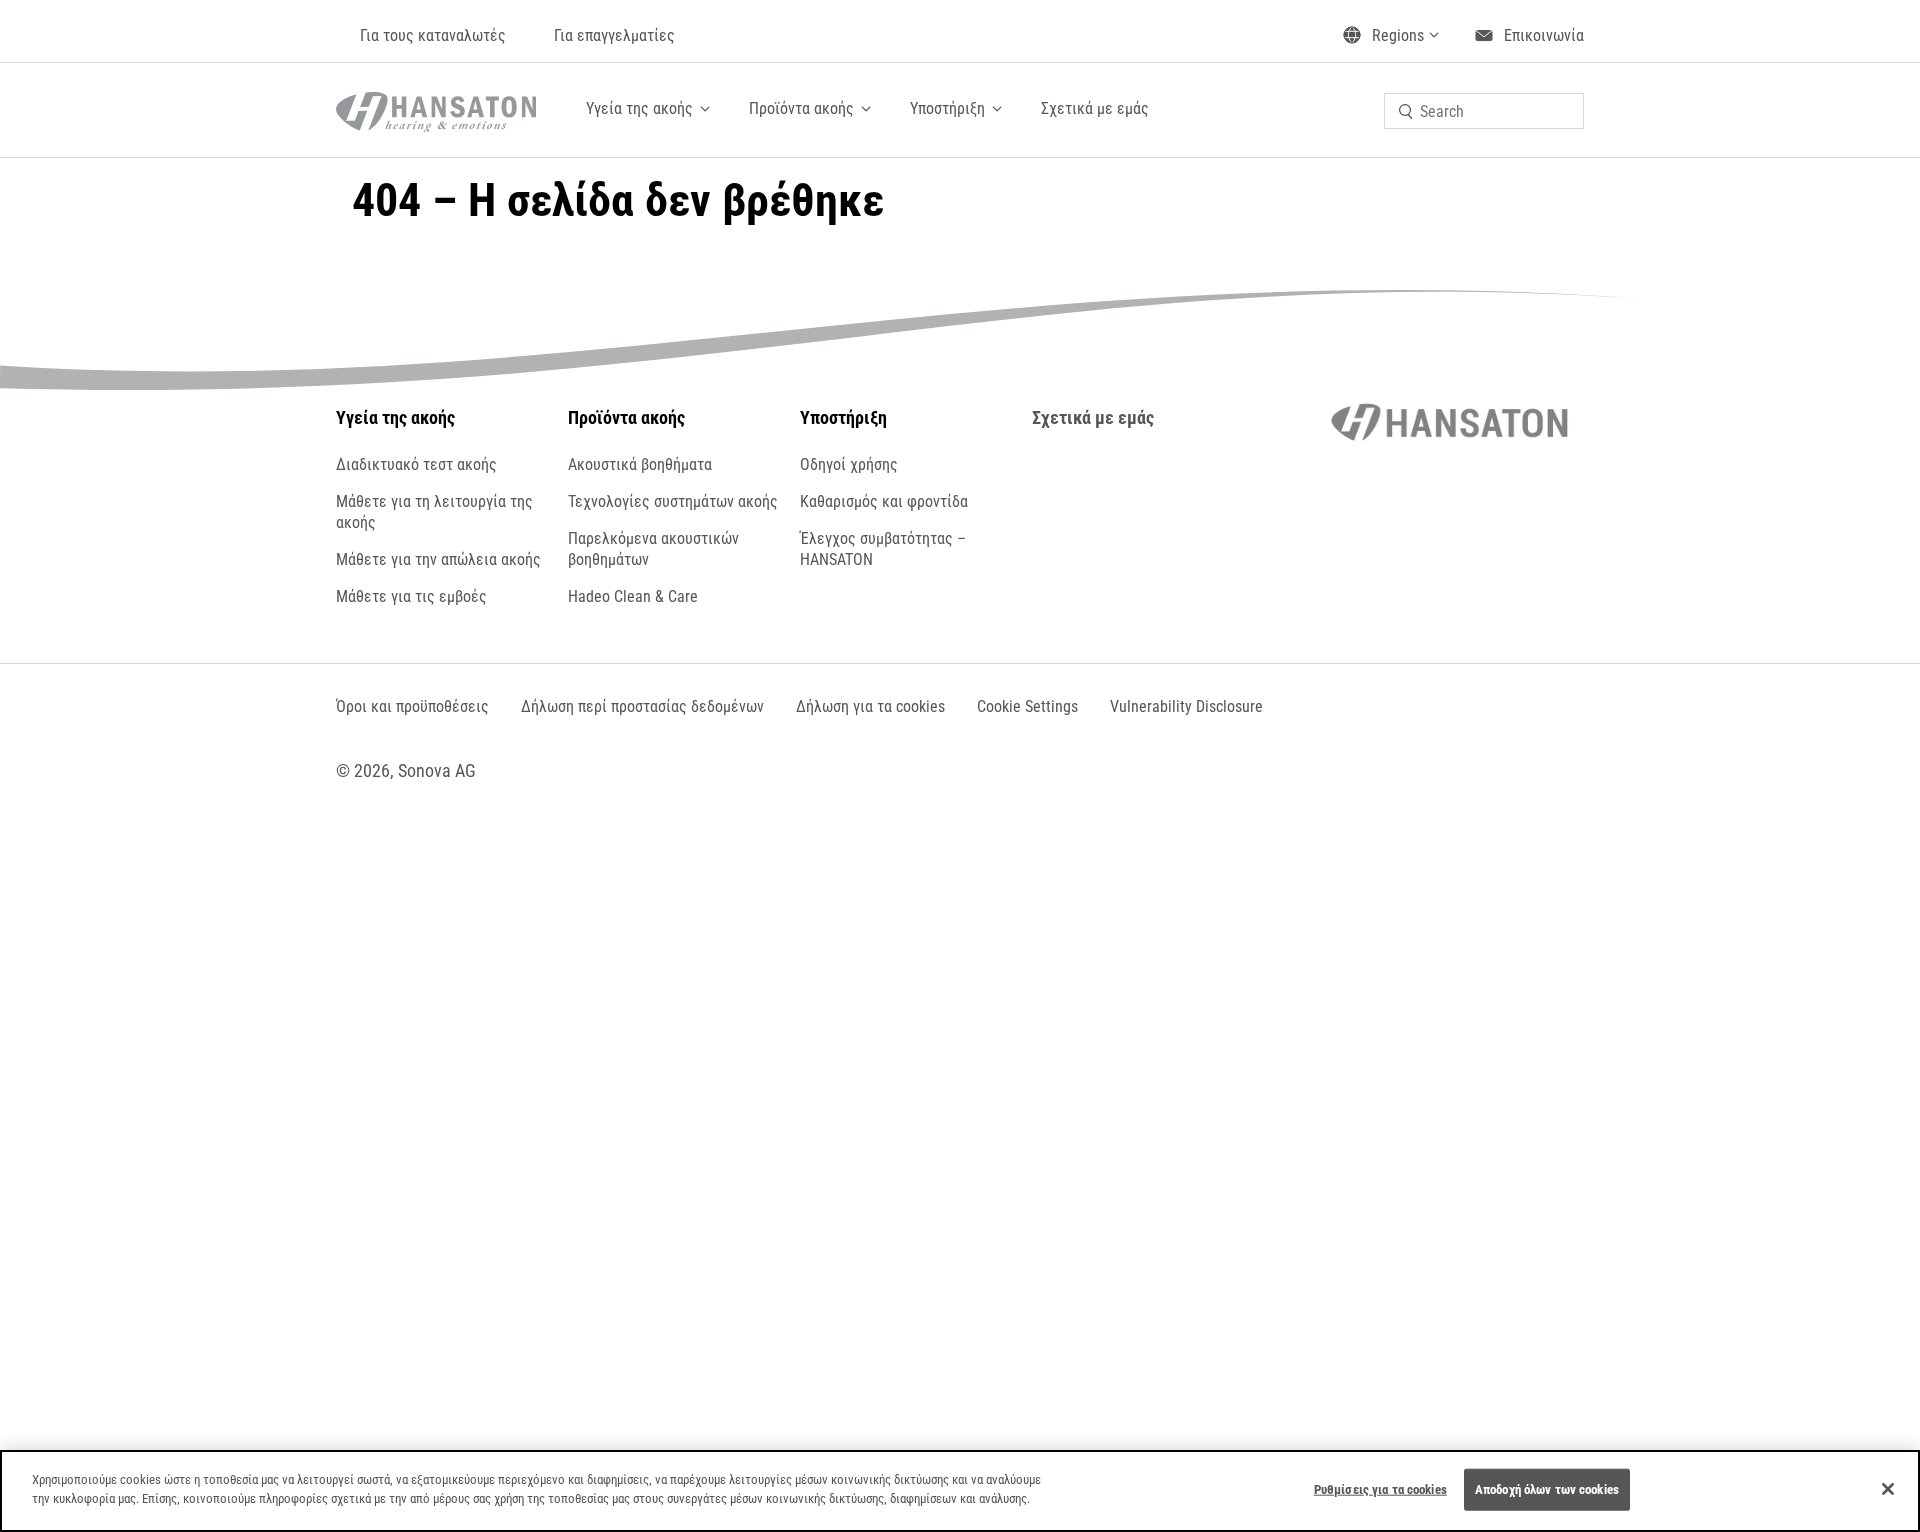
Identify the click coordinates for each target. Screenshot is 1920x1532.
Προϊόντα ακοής (801, 108)
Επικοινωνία (1544, 35)
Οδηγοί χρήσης (849, 464)
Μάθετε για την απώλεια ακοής (438, 559)
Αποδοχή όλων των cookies (1547, 1489)
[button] (1027, 706)
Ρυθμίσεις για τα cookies (1380, 1489)
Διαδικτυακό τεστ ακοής (416, 464)
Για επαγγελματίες (614, 35)
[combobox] (1484, 111)
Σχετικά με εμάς (1095, 108)
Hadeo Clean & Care (633, 596)
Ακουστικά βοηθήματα (640, 464)
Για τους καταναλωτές (433, 35)
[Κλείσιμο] (1888, 1489)
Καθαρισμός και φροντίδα (884, 501)
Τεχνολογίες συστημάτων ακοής (673, 501)
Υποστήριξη (947, 108)
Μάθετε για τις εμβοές (411, 596)
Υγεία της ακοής (639, 108)
